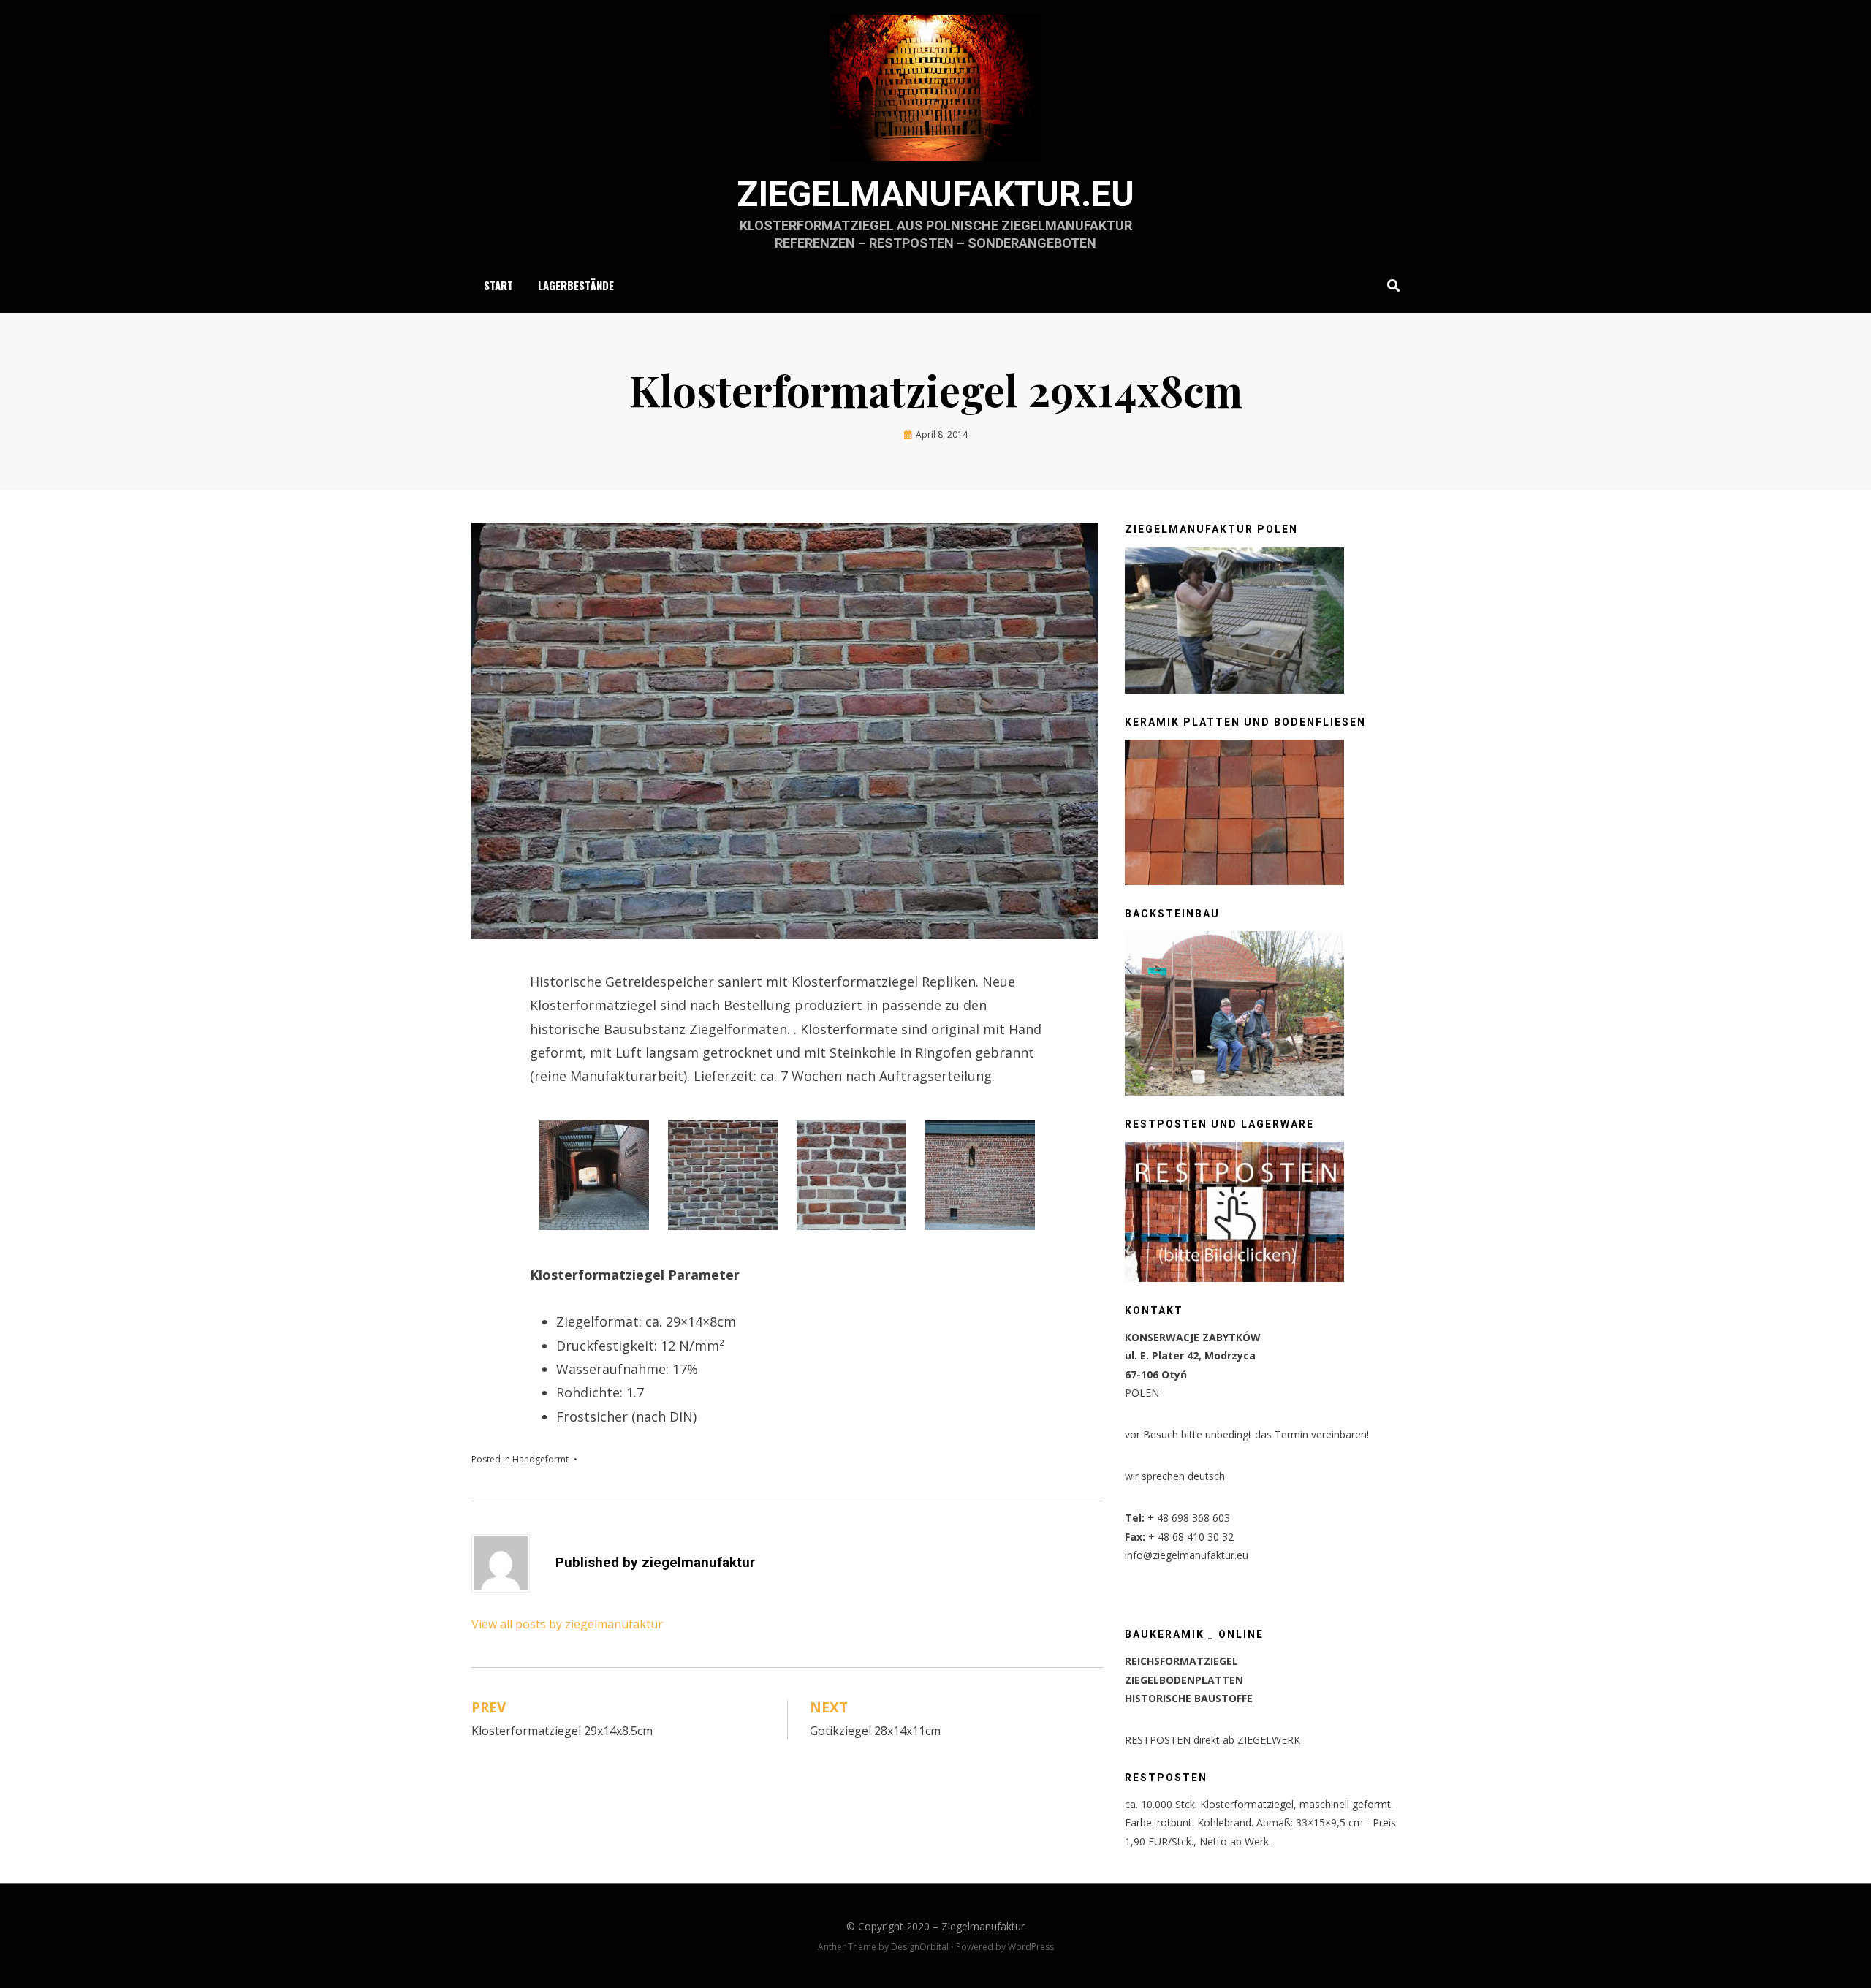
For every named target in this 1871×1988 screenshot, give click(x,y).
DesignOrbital (920, 1947)
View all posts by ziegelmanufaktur (567, 1624)
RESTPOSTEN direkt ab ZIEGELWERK (1212, 1740)
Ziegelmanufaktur (983, 1926)
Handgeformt (540, 1459)
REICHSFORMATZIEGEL (1181, 1661)
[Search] (1390, 285)
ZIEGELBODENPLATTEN (1184, 1680)
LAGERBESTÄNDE (576, 285)
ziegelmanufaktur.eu (935, 194)
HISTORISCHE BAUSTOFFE (1189, 1698)
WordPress (1031, 1947)
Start (498, 285)
